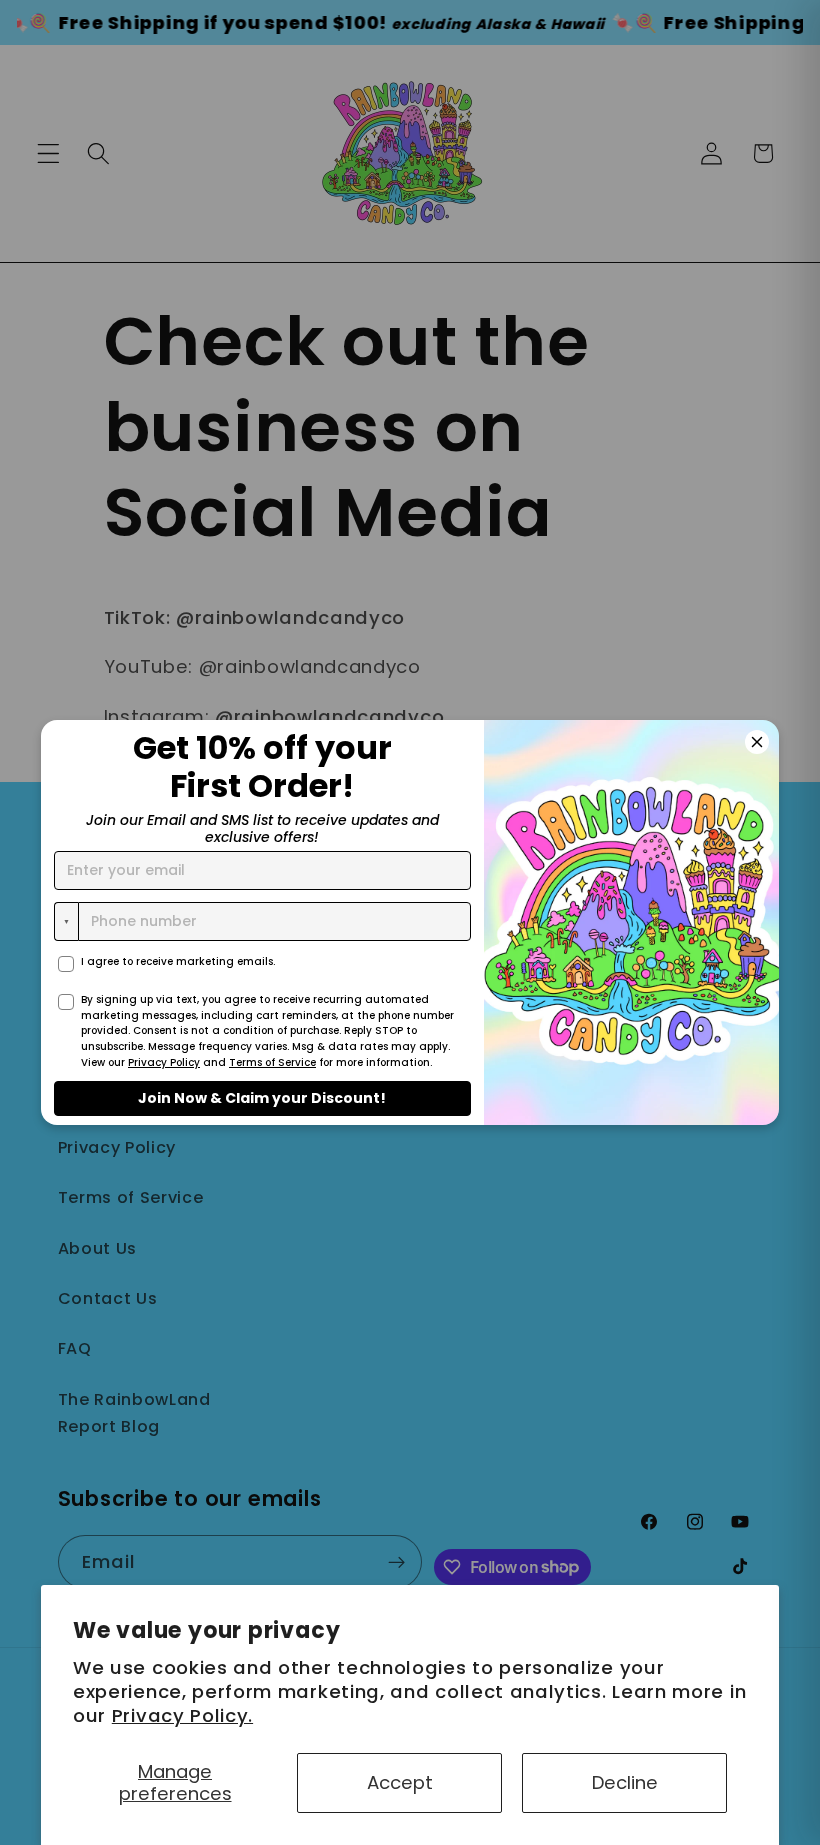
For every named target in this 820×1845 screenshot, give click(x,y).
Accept (400, 1782)
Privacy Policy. (182, 1715)
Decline (625, 1782)
